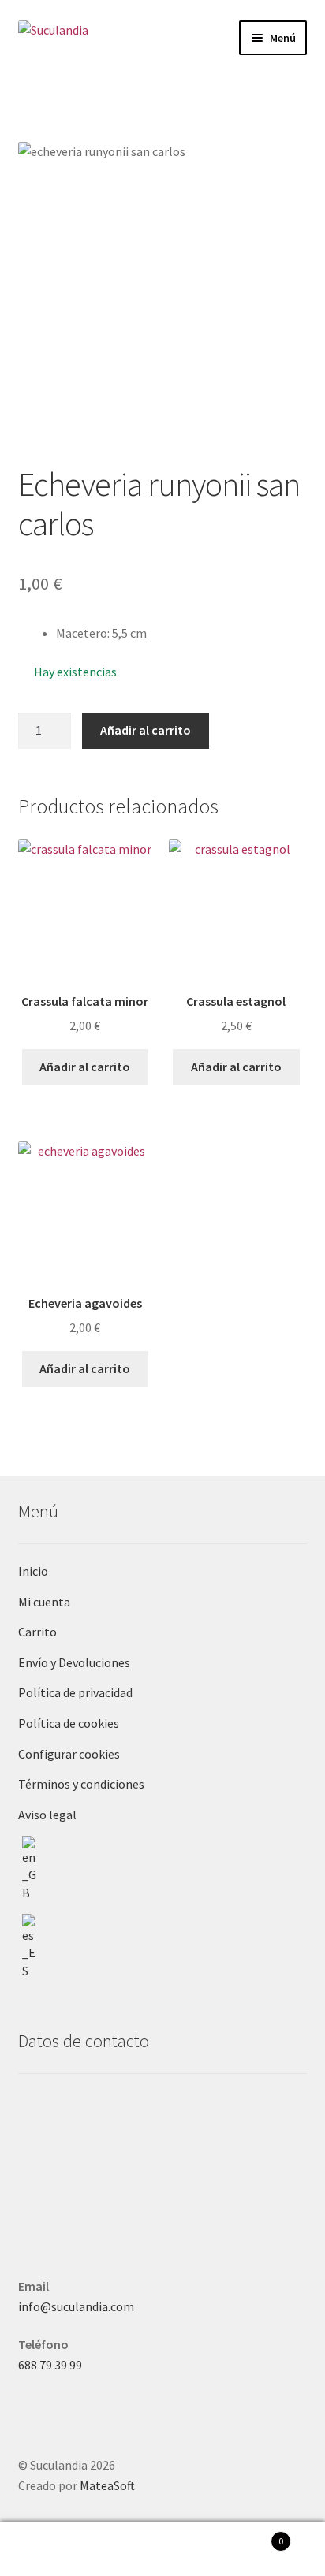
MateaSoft (107, 2485)
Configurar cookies (69, 1754)
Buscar (162, 2549)
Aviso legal (47, 1815)
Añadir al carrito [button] (85, 1067)
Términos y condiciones (81, 1784)
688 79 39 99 (50, 2365)
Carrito (37, 1632)
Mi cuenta (44, 1602)
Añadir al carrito (146, 730)
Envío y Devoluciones (74, 1662)
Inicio (33, 1571)
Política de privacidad (75, 1692)
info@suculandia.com (76, 2306)
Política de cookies (69, 1723)
